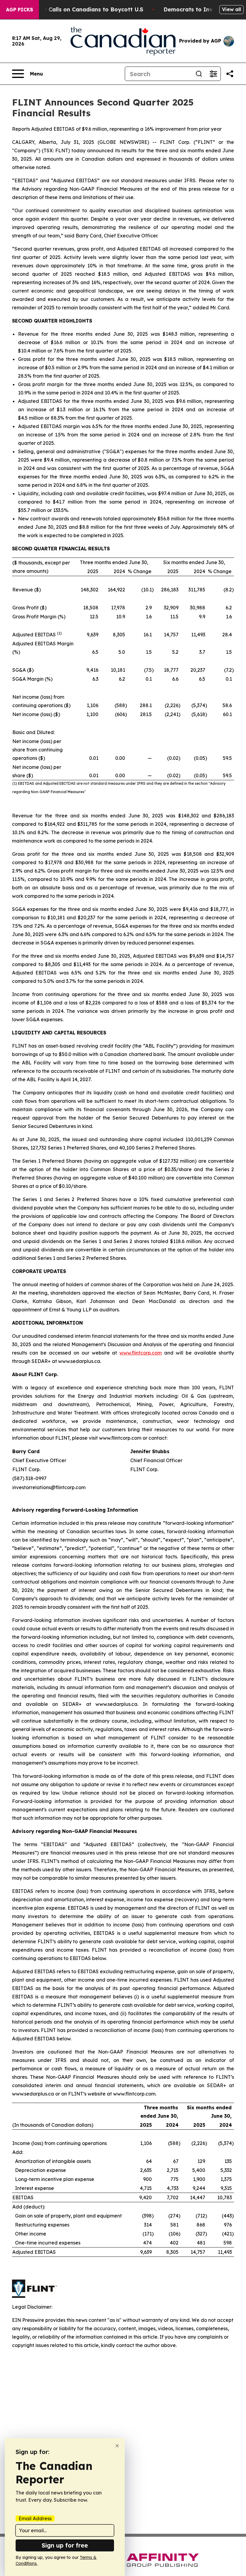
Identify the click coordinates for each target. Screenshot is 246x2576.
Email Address (35, 2518)
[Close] (117, 2446)
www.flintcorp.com (141, 1353)
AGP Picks (19, 10)
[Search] (199, 74)
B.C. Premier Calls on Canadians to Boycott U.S (78, 9)
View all (231, 9)
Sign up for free (65, 2545)
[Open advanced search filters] (213, 74)
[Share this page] (230, 74)
